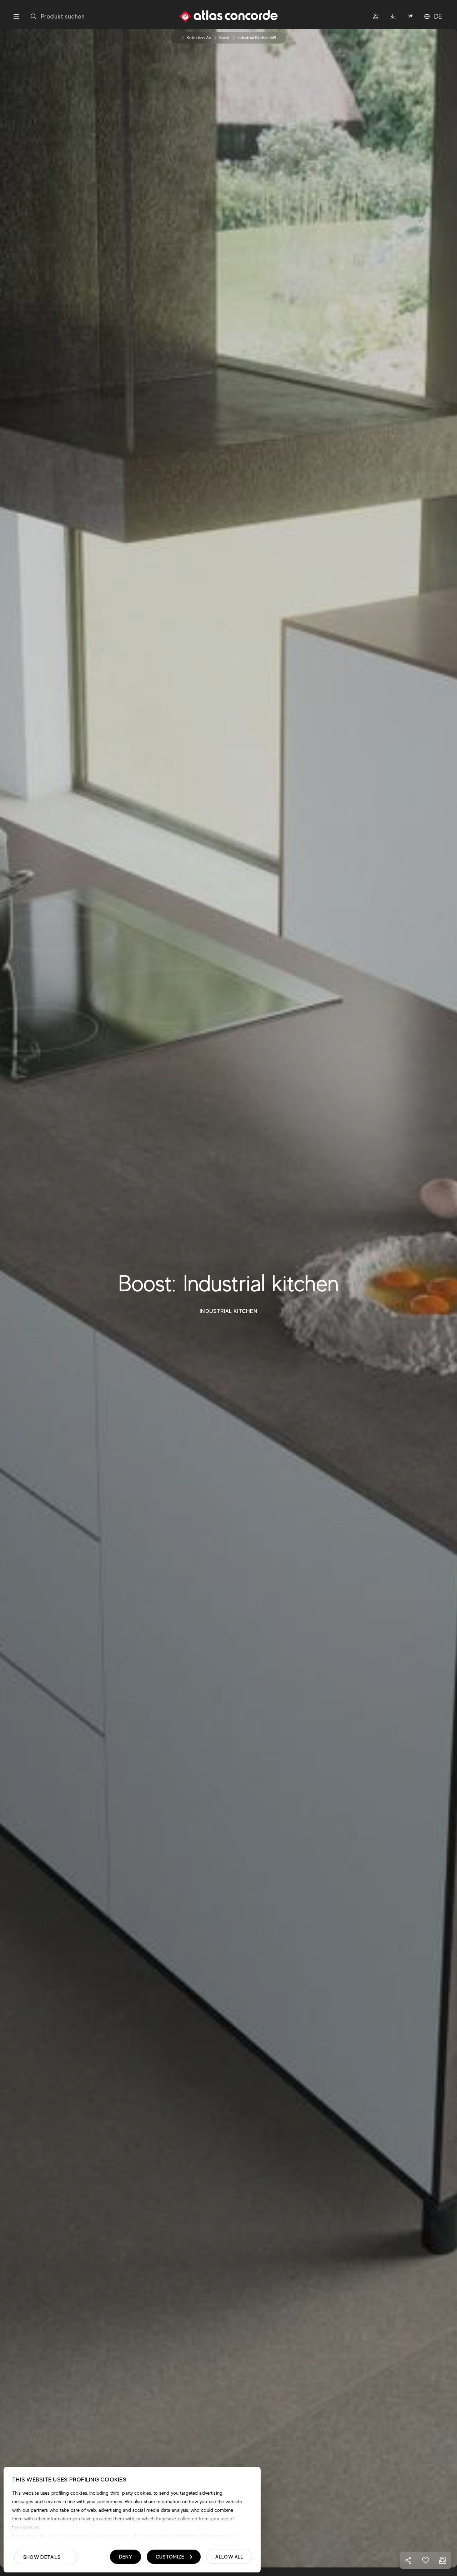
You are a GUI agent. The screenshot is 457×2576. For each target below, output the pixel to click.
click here (186, 2536)
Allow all (229, 2557)
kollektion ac (199, 38)
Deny (125, 2557)
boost (225, 38)
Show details (42, 2557)
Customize (170, 2557)
